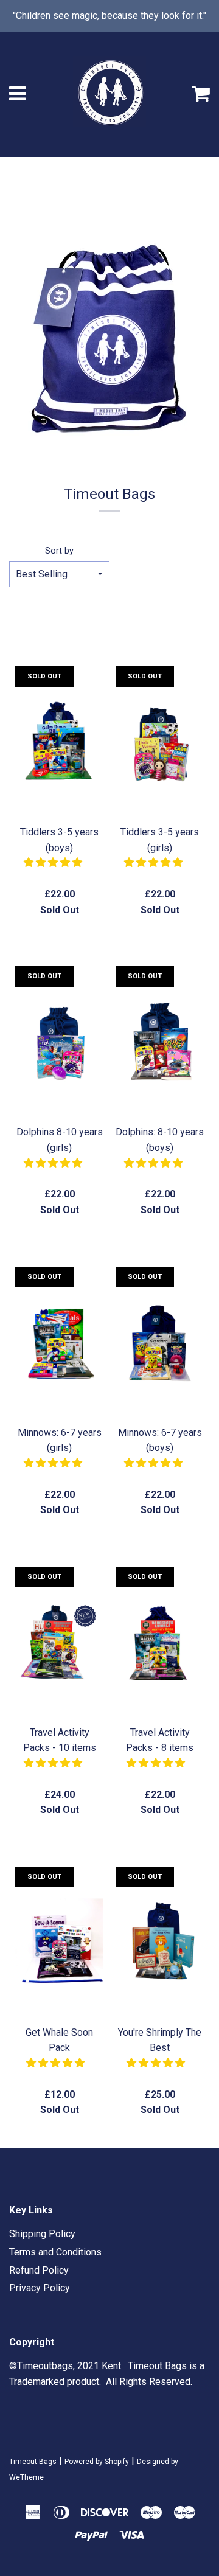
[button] (54, 862)
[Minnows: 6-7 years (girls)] (59, 1343)
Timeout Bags (33, 2462)
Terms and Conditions (55, 2252)
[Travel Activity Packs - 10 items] (59, 1643)
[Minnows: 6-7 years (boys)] (160, 1343)
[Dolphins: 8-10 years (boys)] (160, 1042)
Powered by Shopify (97, 2462)
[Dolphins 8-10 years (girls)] (59, 1042)
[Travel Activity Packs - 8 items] (160, 1643)
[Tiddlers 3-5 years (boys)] (59, 742)
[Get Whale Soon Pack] (59, 1943)
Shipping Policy (42, 2234)
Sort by (59, 551)
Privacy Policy (40, 2288)
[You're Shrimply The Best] (160, 1943)
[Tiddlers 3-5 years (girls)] (160, 742)
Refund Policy (39, 2270)
